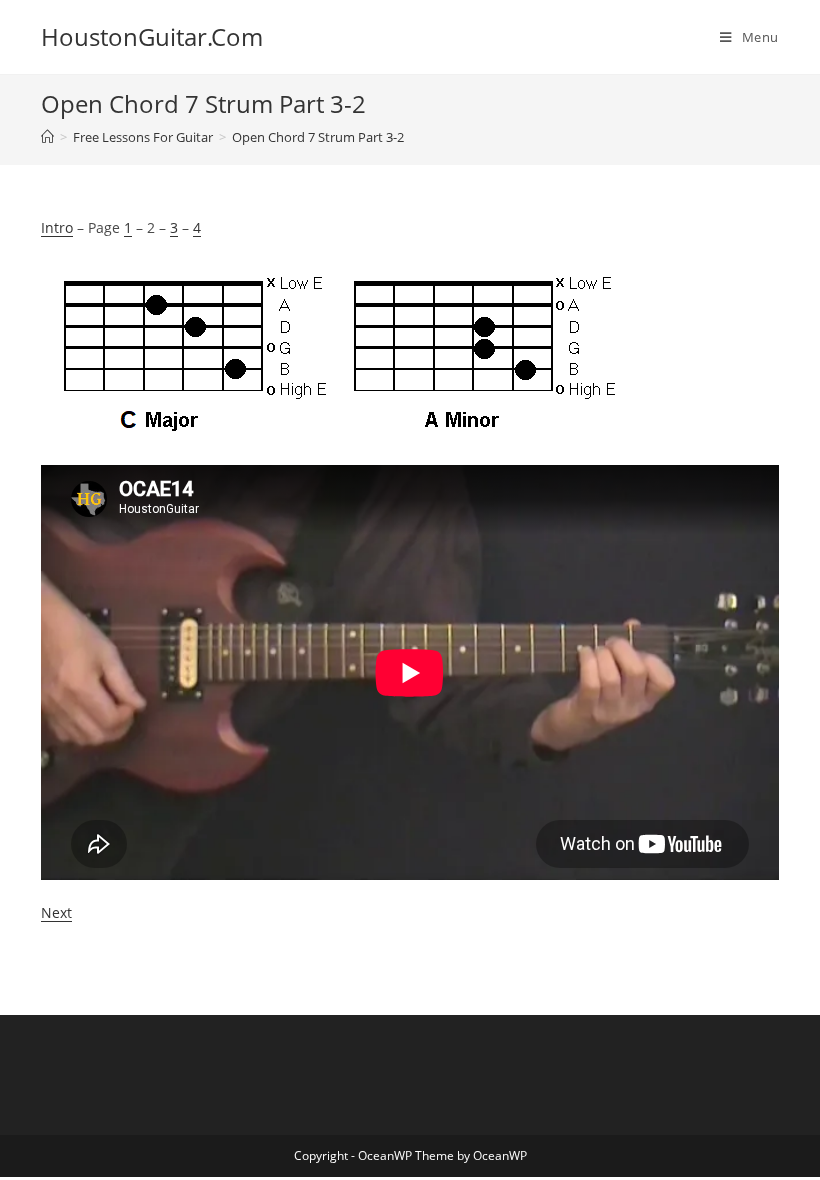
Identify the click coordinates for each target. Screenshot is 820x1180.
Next (56, 912)
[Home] (47, 137)
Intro (57, 227)
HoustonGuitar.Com (152, 36)
